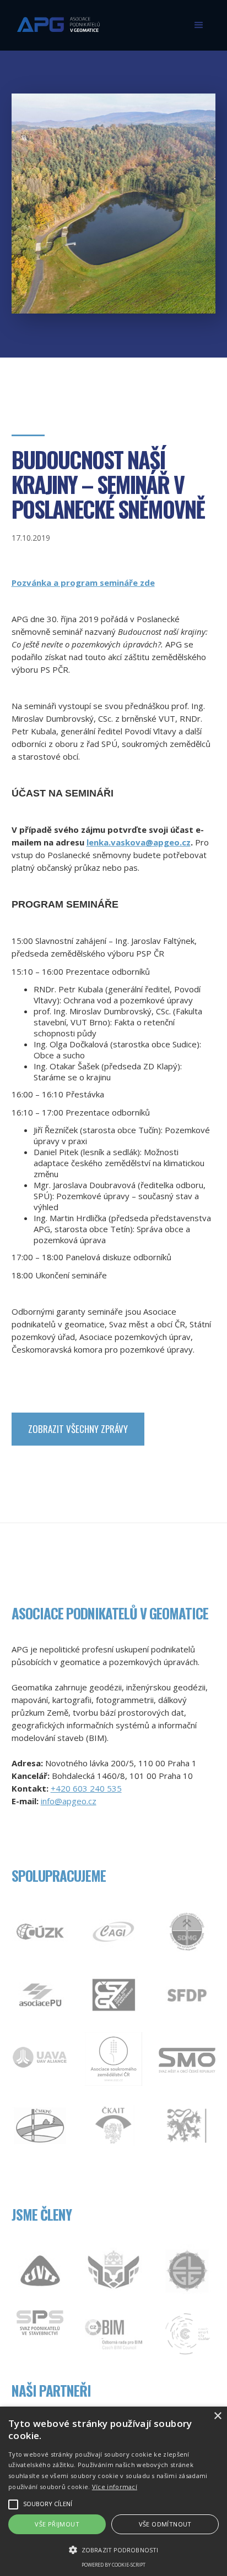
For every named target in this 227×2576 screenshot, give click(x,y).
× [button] (217, 2416)
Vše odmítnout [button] (165, 2524)
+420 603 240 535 (86, 1788)
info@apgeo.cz (69, 1801)
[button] (199, 25)
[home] (56, 20)
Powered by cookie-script (113, 2565)
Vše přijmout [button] (57, 2524)
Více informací (115, 2487)
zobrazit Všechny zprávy (78, 1429)
